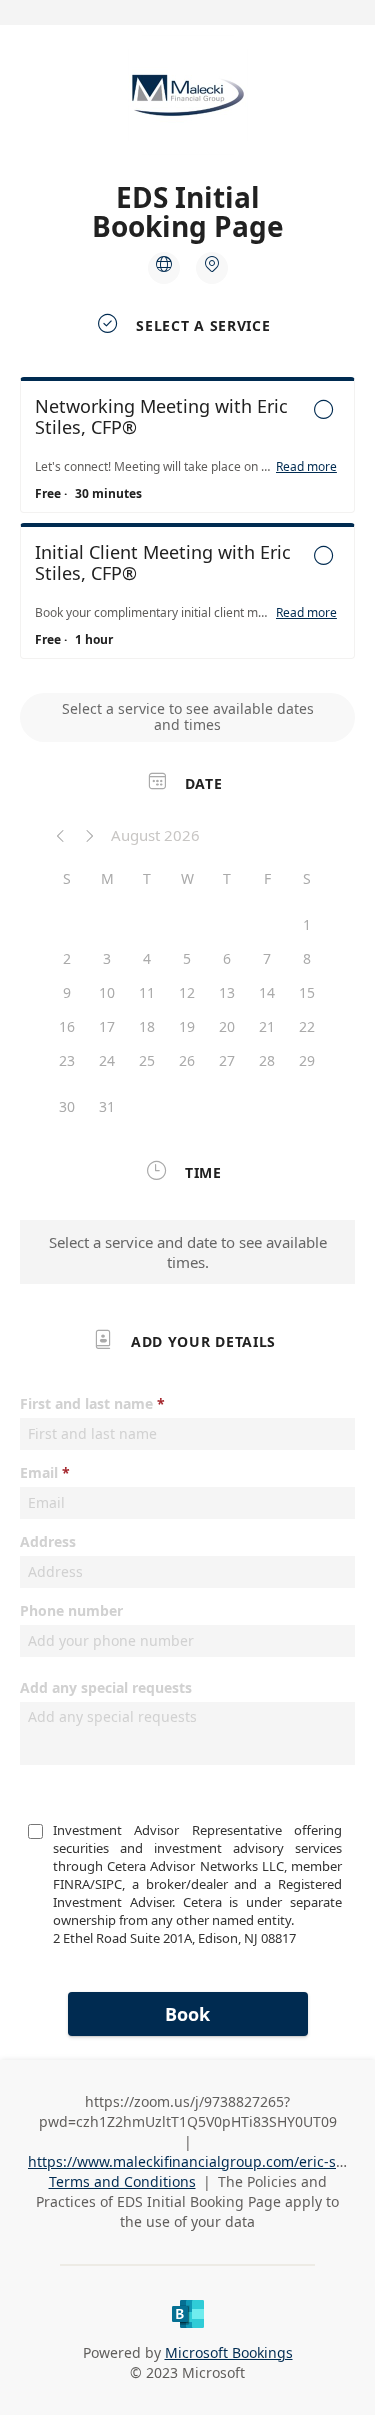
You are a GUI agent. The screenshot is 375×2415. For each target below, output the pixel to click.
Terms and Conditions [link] (122, 2181)
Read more (306, 467)
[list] (187, 523)
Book (187, 2014)
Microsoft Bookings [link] (229, 2352)
